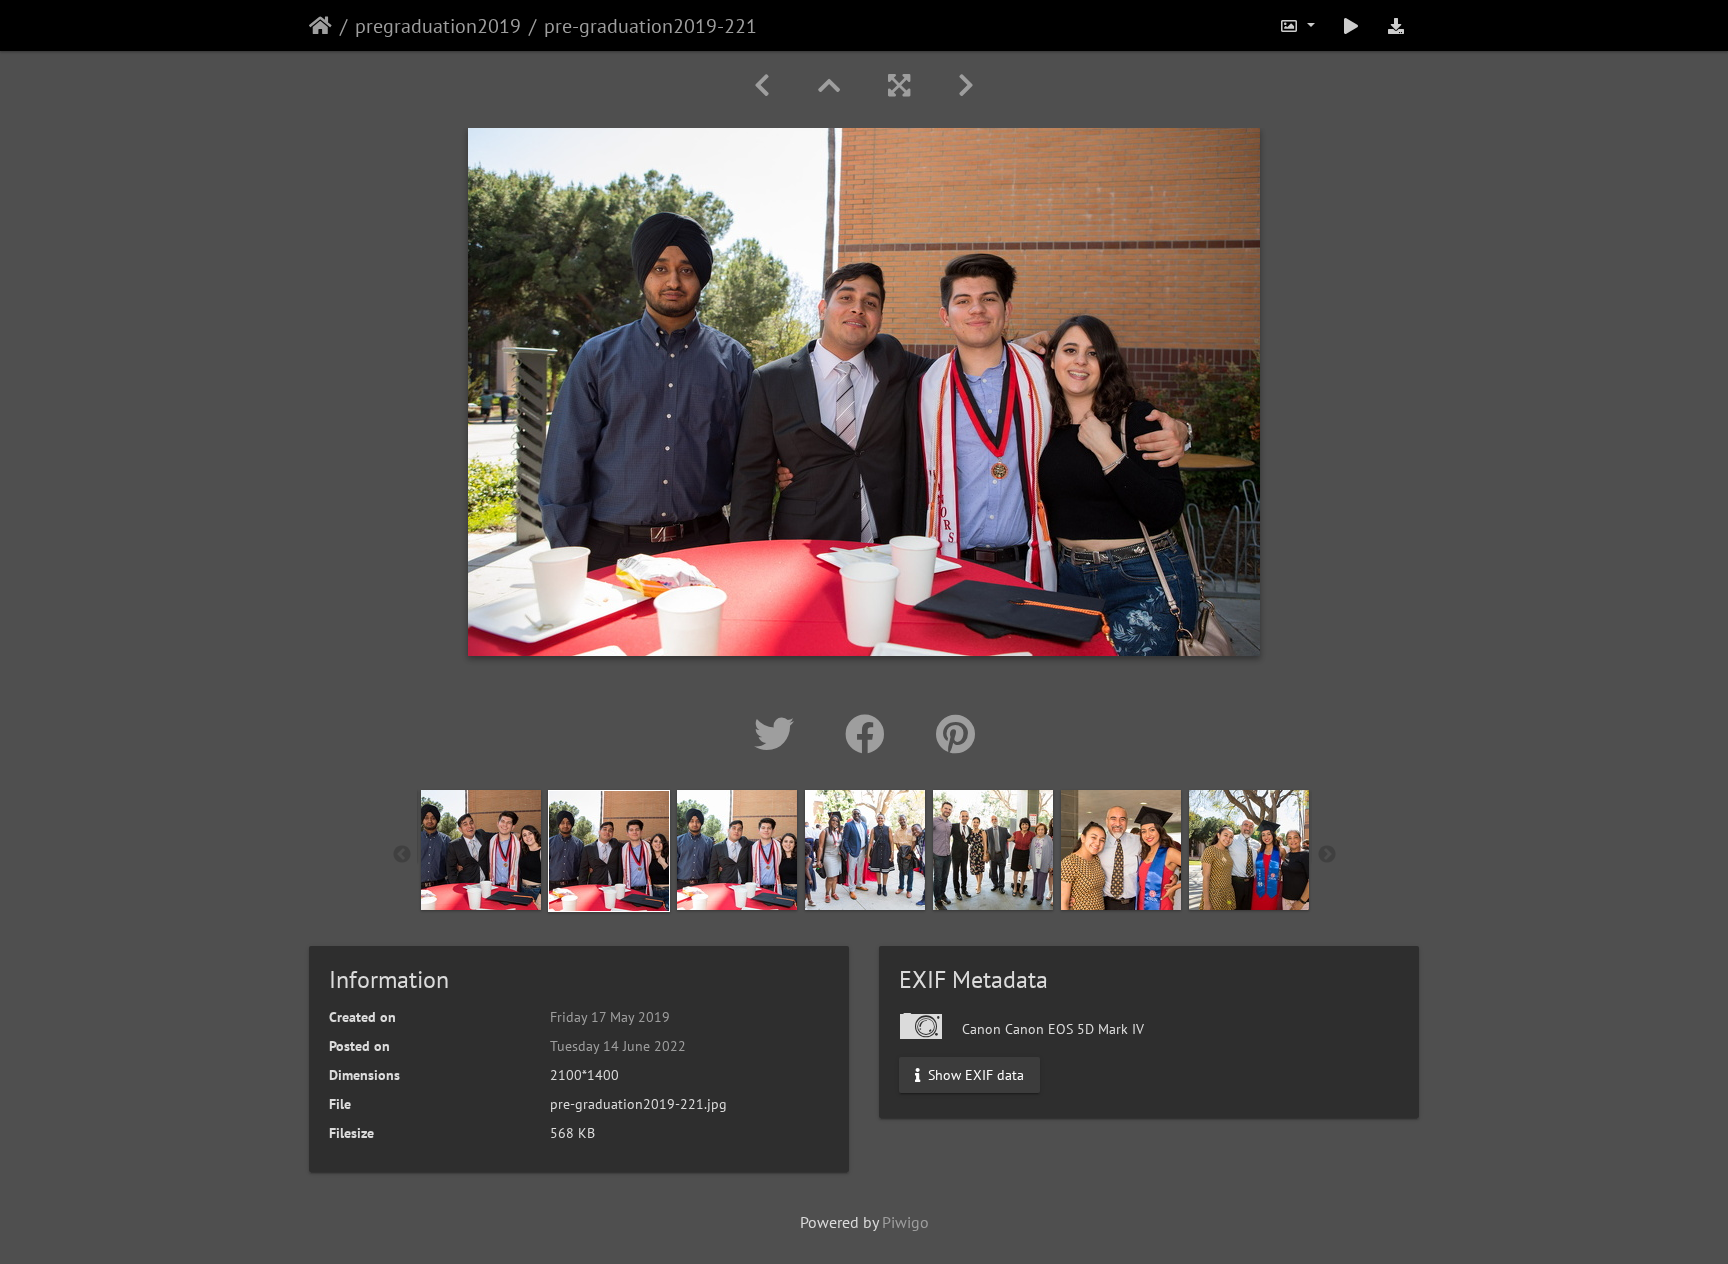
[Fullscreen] (899, 85)
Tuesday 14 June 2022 (618, 1046)
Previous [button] (402, 855)
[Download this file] (1396, 25)
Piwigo (905, 1222)
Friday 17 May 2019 (610, 1017)
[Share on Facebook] (870, 734)
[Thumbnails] (829, 85)
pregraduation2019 (438, 26)
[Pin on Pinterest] (955, 734)
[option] (481, 850)
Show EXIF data (974, 1075)
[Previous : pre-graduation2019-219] (762, 85)
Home (320, 26)
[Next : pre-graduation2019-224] (966, 85)
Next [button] (1327, 855)
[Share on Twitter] (779, 734)
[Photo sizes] (1297, 25)
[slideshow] (1351, 25)
